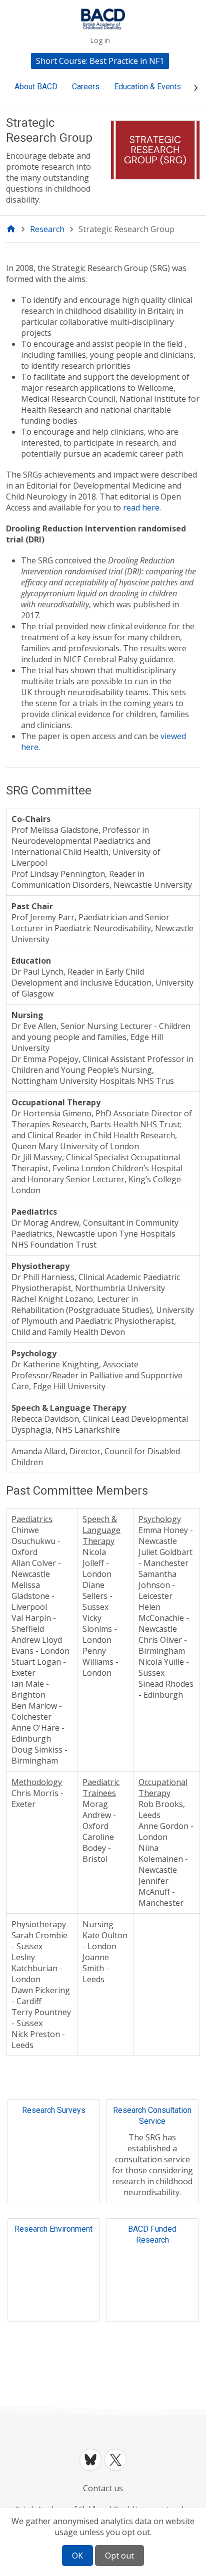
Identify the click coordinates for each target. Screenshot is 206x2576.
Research (47, 229)
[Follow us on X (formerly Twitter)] (115, 2460)
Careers (86, 87)
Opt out (119, 2556)
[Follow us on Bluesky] (90, 2460)
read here (141, 508)
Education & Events (147, 87)
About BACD (36, 87)
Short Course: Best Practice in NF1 (100, 61)
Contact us (103, 2488)
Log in (100, 40)
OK (77, 2556)
